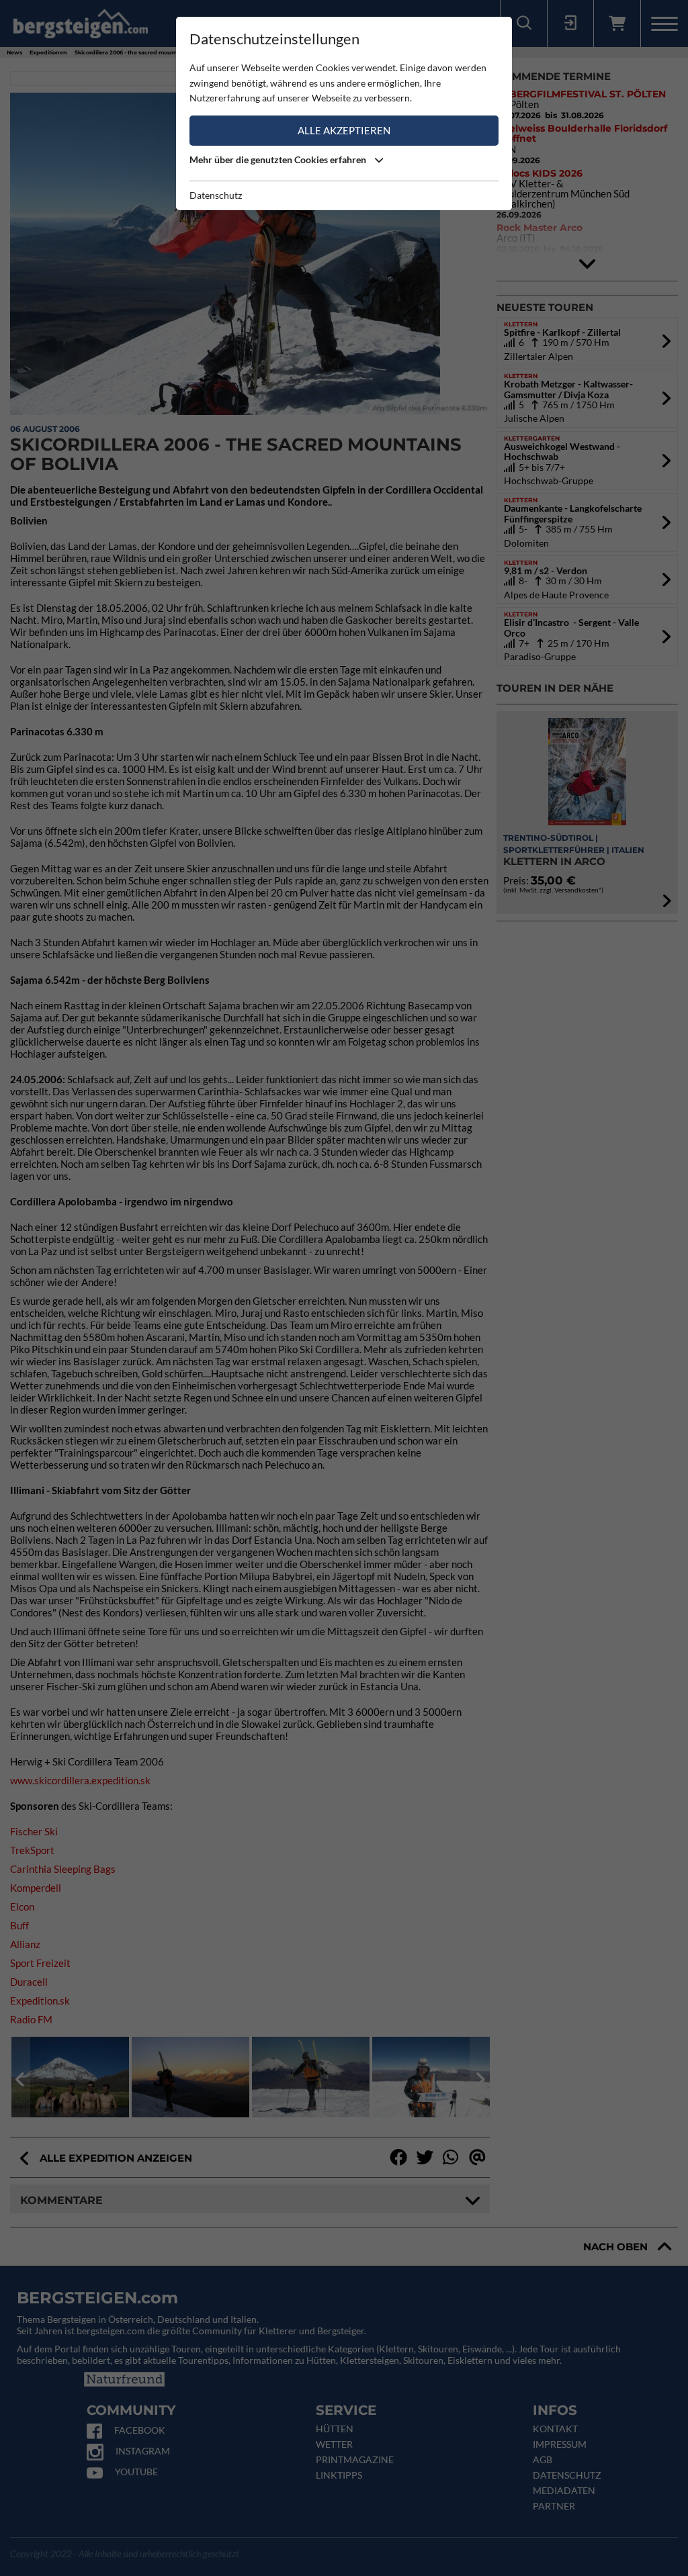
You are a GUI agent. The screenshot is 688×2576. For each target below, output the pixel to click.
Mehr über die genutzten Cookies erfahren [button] (279, 159)
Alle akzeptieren (344, 130)
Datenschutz (216, 195)
